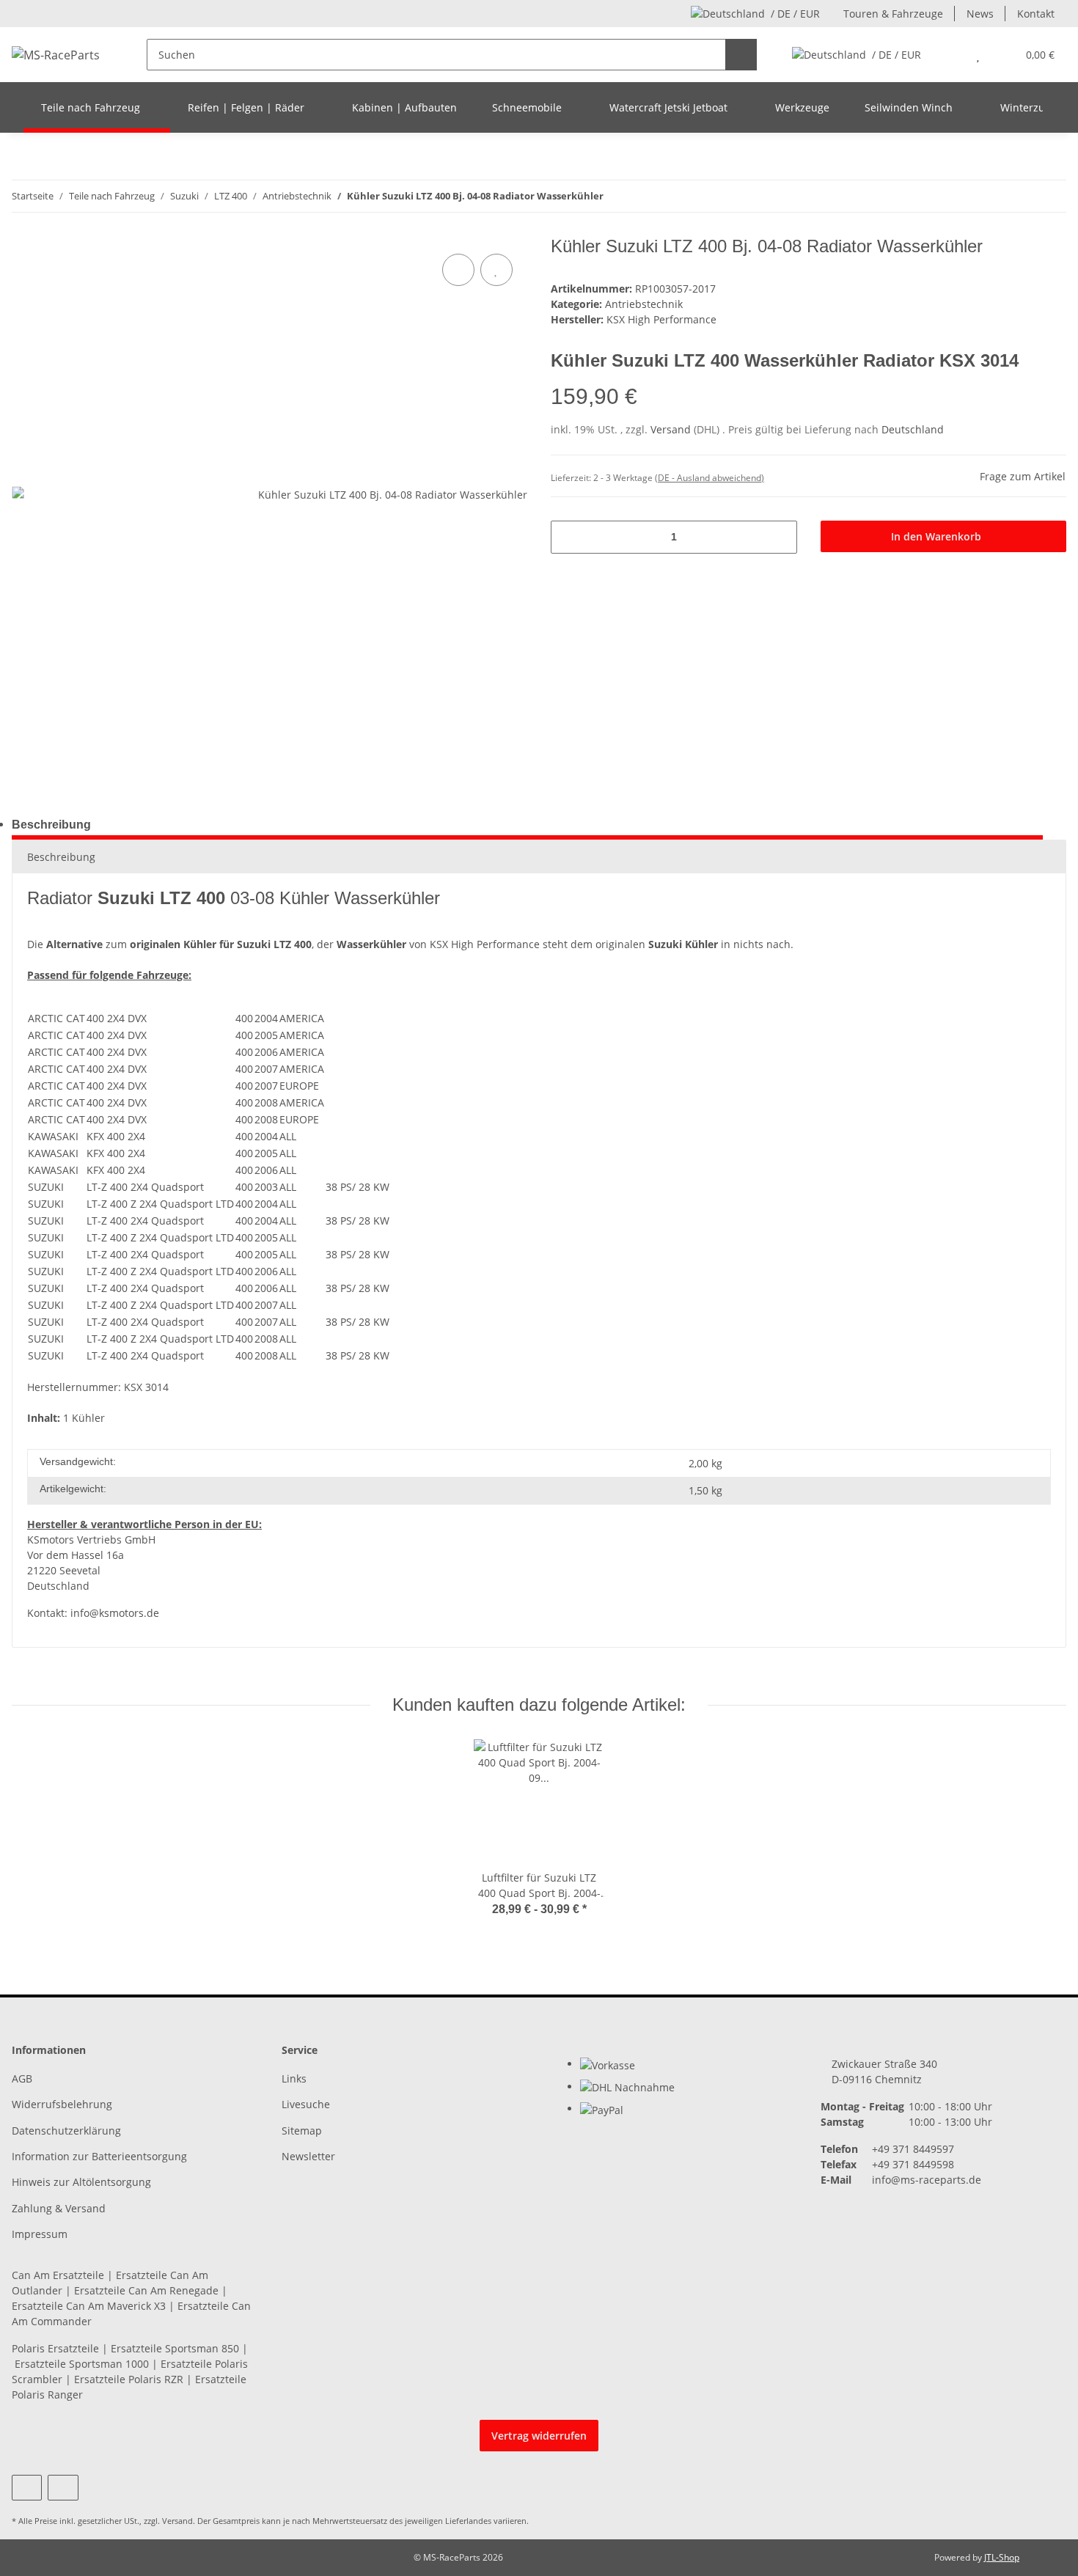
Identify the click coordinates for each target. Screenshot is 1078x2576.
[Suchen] (741, 55)
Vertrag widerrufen (539, 2436)
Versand (672, 429)
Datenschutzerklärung (66, 2131)
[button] (949, 55)
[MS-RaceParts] (56, 55)
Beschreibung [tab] (51, 825)
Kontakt (1036, 14)
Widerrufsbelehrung (62, 2104)
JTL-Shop (1002, 2557)
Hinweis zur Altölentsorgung (81, 2182)
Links (294, 2078)
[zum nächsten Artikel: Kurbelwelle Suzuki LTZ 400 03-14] (1050, 196)
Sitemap (302, 2131)
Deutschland (913, 429)
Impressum (40, 2234)
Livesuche (306, 2104)
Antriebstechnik (644, 304)
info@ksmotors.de (115, 1613)
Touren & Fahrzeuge (893, 14)
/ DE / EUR (795, 14)
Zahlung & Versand (59, 2208)
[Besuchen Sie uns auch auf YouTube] (27, 2488)
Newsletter (308, 2156)
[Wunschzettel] (978, 55)
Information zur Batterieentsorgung (99, 2156)
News (980, 14)
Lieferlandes (468, 2521)
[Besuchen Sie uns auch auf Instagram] (63, 2488)
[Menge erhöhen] (781, 537)
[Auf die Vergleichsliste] (458, 270)
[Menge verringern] (567, 537)
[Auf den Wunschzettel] (496, 270)
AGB (22, 2078)
